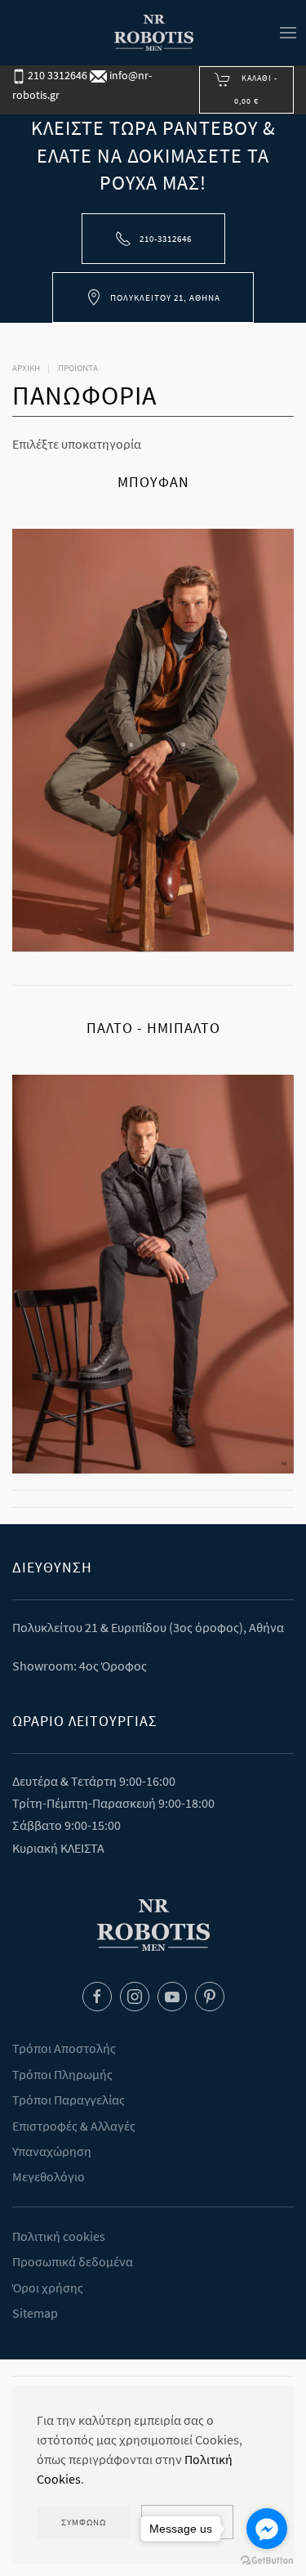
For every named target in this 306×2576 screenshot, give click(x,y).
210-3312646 (166, 239)
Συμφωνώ (84, 2522)
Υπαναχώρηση (52, 2151)
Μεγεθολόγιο (49, 2176)
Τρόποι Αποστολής (64, 2048)
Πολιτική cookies (59, 2236)
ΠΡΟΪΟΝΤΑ (78, 368)
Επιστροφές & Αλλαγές (74, 2126)
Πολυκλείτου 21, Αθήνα (165, 297)
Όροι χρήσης (48, 2288)
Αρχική (26, 368)
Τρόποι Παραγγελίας (69, 2100)
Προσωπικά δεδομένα (73, 2261)
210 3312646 (56, 75)
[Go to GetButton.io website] (267, 2560)
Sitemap (35, 2313)
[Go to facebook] (267, 2529)
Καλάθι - (256, 89)
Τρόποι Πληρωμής (62, 2074)
